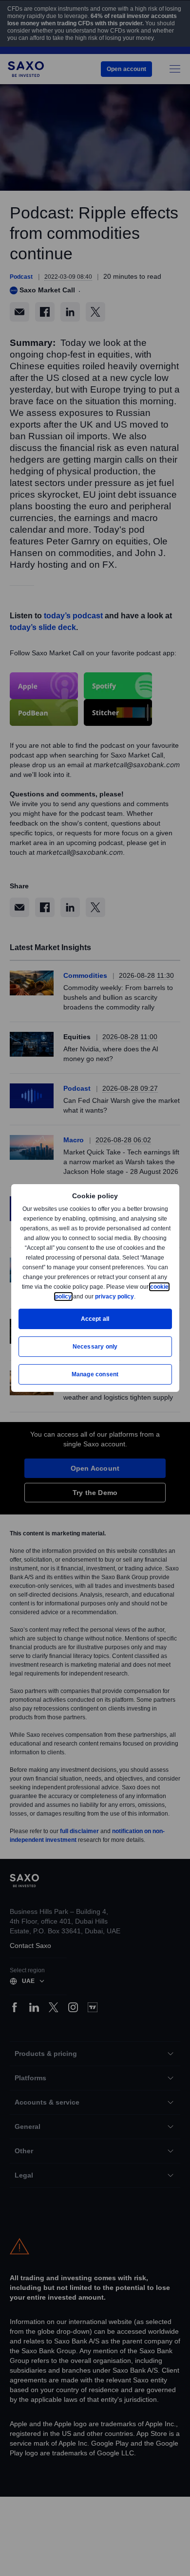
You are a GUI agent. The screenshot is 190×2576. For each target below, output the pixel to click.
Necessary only (95, 1346)
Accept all (95, 1319)
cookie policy (75, 1296)
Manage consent (95, 1374)
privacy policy (137, 1296)
